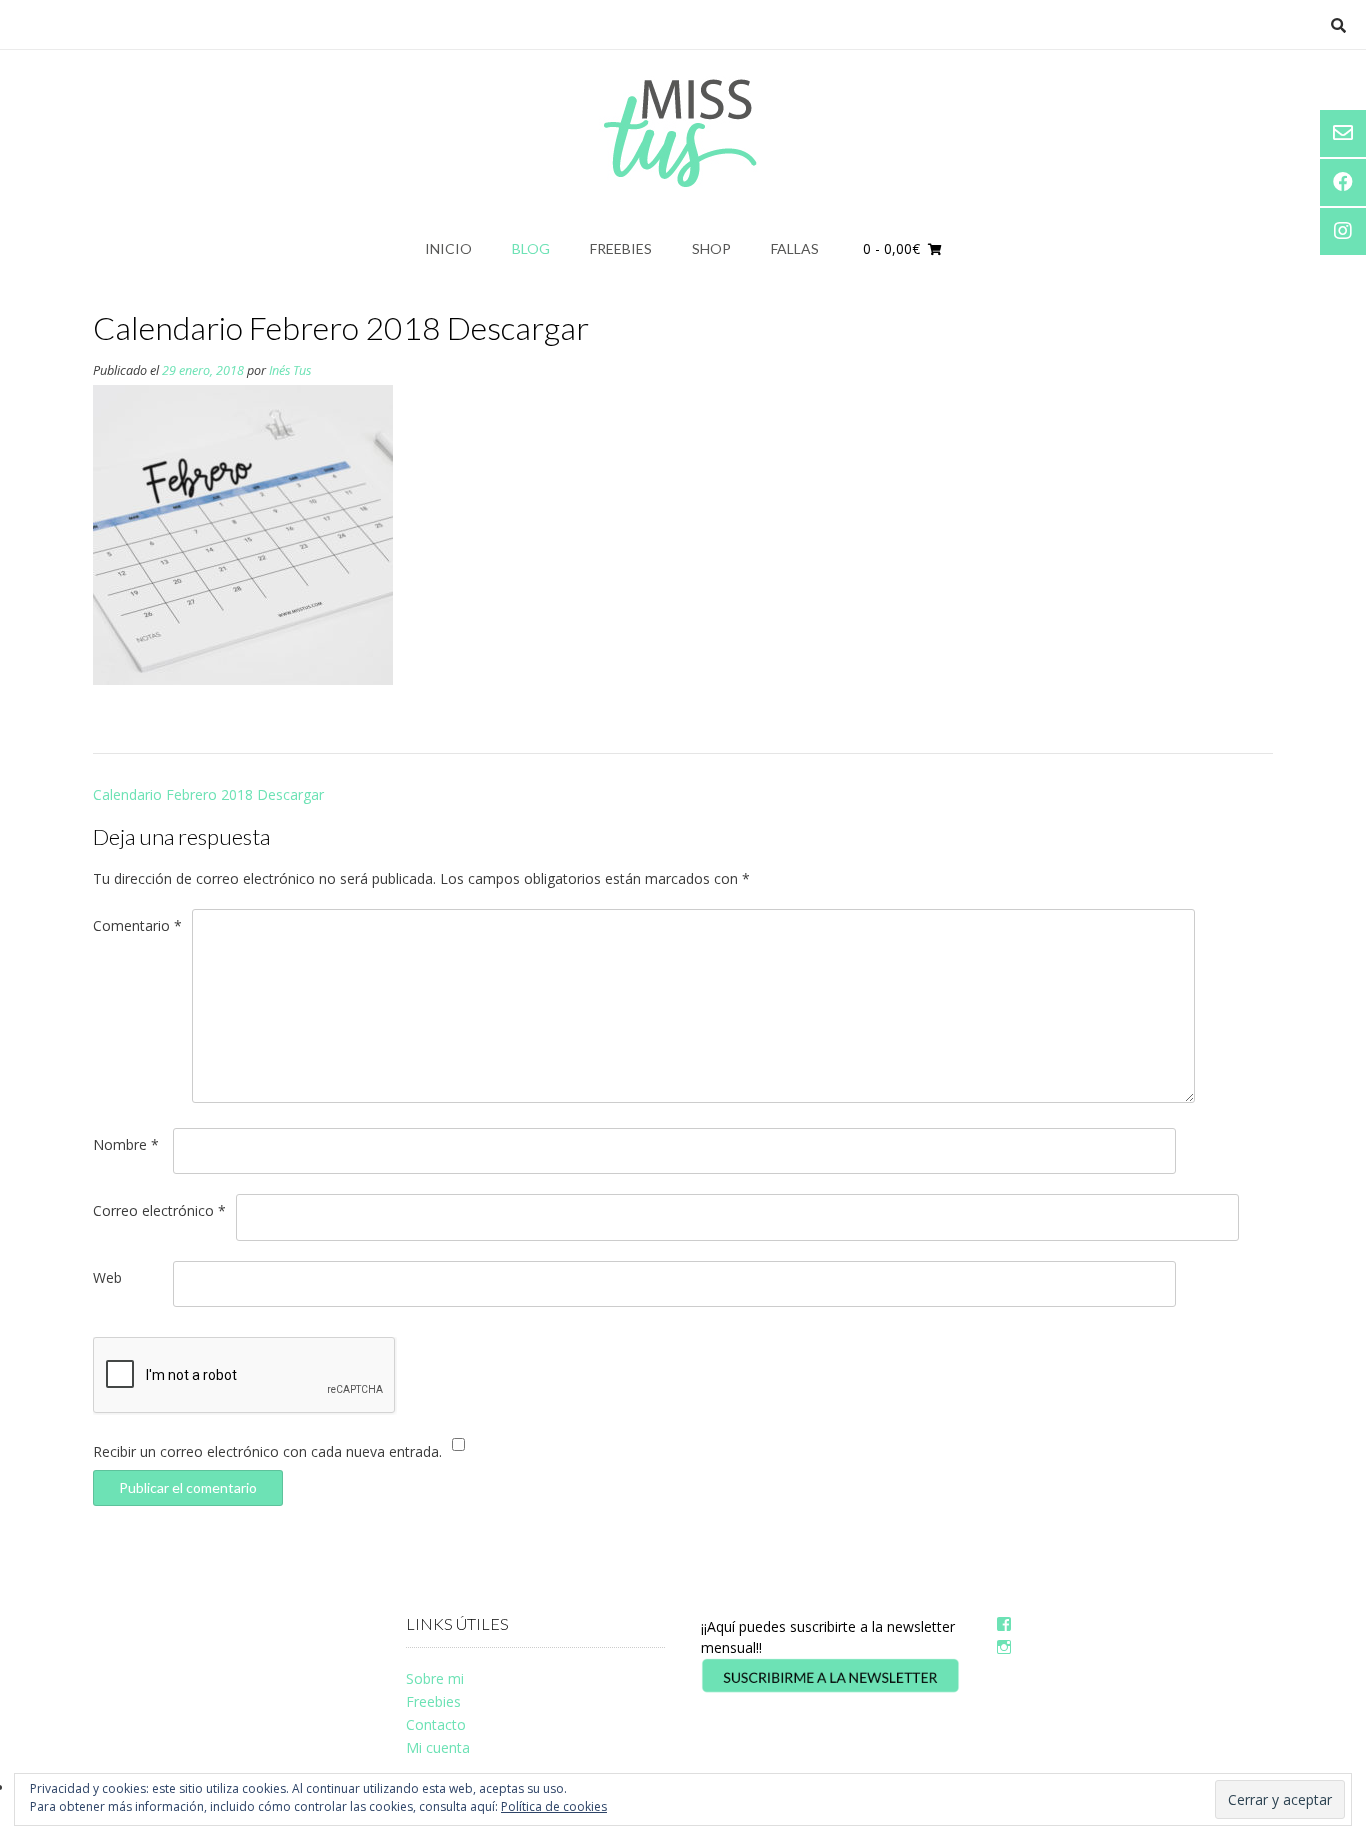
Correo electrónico (159, 1210)
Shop (711, 248)
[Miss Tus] (683, 133)
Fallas (795, 248)
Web (107, 1277)
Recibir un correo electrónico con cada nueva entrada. (267, 1451)
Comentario (137, 925)
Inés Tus (290, 370)
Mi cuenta (438, 1747)
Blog (531, 248)
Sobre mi (435, 1678)
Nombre (126, 1144)
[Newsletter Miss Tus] (830, 1688)
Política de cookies (554, 1806)
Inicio (448, 248)
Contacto (436, 1724)
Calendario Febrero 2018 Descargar (208, 794)
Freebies (621, 248)
